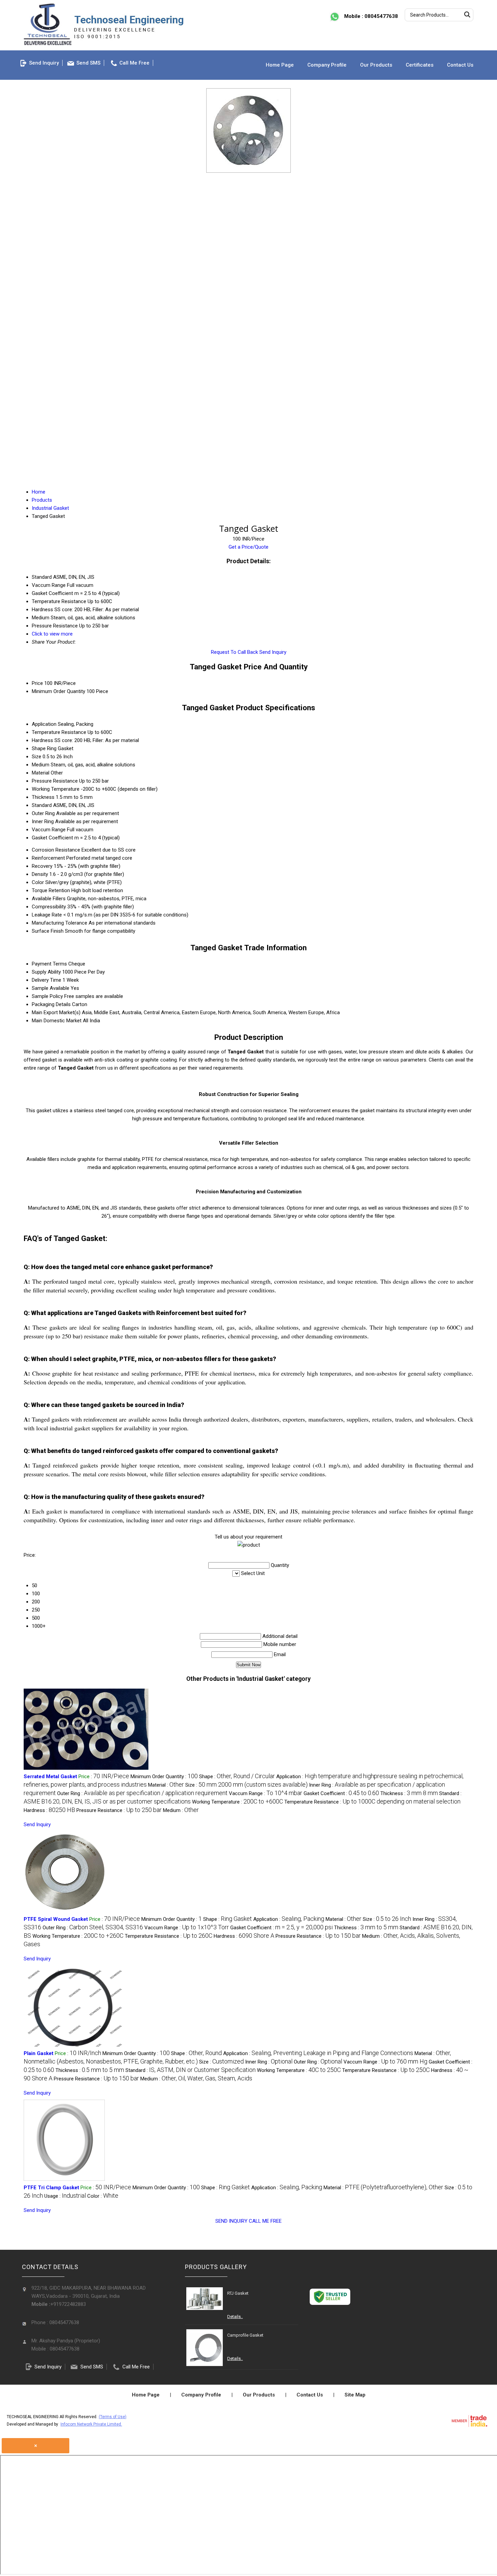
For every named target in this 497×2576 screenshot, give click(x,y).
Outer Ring (43, 813)
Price (37, 683)
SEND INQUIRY (231, 2221)
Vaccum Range (49, 830)
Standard (42, 805)
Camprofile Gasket (245, 2335)
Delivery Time (46, 980)
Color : (103, 2196)
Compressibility (49, 907)
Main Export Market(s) (56, 1012)
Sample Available (51, 988)
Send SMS (88, 63)
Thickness (43, 797)
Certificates (420, 65)
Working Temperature (56, 789)
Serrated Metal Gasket (50, 1776)
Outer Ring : (142, 1793)
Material (41, 773)
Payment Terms (49, 964)
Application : (289, 1919)
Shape (39, 748)
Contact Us (460, 65)
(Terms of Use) (113, 2417)
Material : (166, 1785)
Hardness (42, 740)
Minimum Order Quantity (58, 691)
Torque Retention (51, 890)
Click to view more (52, 634)
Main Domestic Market (57, 1021)
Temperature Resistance (59, 732)
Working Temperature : (238, 1802)
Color (38, 882)
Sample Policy (47, 996)
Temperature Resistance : (372, 1802)
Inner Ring (43, 821)
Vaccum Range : (266, 1793)
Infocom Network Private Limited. (91, 2424)
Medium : (181, 1810)
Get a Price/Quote (249, 547)
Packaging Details (51, 1004)
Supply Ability (46, 972)
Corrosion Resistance (56, 850)
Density (40, 874)
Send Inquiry (44, 63)
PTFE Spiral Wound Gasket (56, 1919)
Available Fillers (49, 899)
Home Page (280, 65)
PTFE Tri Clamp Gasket (51, 2188)
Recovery (42, 866)
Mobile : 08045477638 (370, 16)
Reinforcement (48, 858)
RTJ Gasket (238, 2293)
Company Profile (327, 65)
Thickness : (409, 1793)
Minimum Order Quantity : (164, 1776)
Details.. (235, 2317)
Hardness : (49, 1810)
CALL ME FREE (265, 2221)
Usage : (65, 2196)
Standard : (191, 2070)
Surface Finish (48, 931)
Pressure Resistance (55, 781)
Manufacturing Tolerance (60, 923)
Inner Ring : (269, 2062)
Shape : (237, 1776)
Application (44, 724)
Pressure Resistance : (119, 1810)
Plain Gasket (39, 2053)
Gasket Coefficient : (341, 1793)
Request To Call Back (234, 652)
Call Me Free (134, 63)
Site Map (355, 2395)
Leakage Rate (47, 915)
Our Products (376, 65)
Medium (41, 765)
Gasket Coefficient (52, 838)
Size (37, 757)
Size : (246, 1785)
